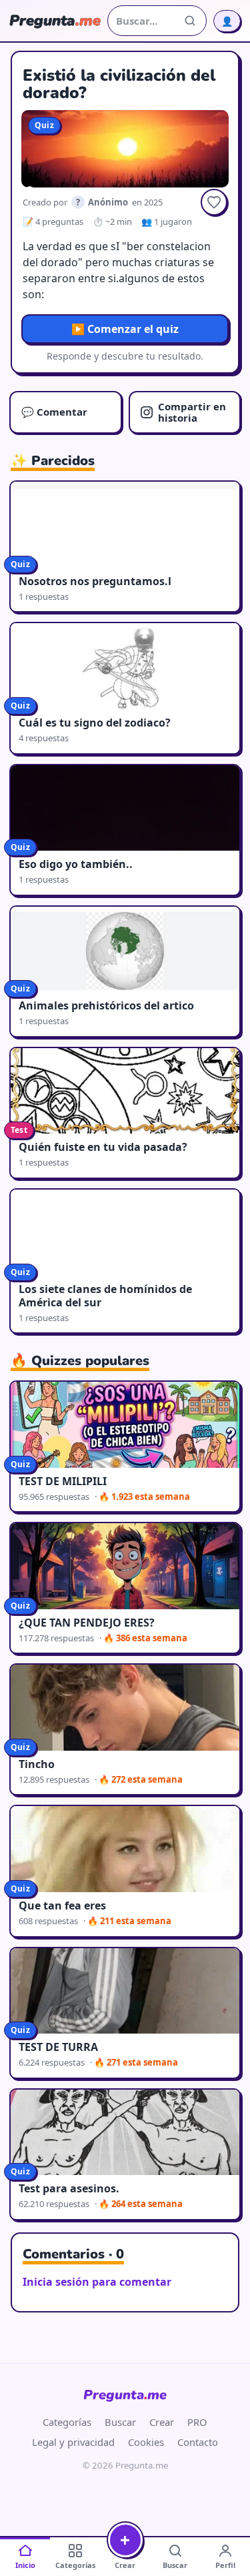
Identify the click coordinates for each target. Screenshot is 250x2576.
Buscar (120, 2422)
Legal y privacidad (73, 2442)
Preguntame (125, 2395)
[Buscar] (190, 21)
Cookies (146, 2442)
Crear (162, 2422)
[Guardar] (214, 202)
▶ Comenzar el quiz (125, 329)
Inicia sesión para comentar (97, 2282)
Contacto (198, 2442)
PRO (197, 2422)
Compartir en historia (192, 412)
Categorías (67, 2422)
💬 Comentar (54, 412)
